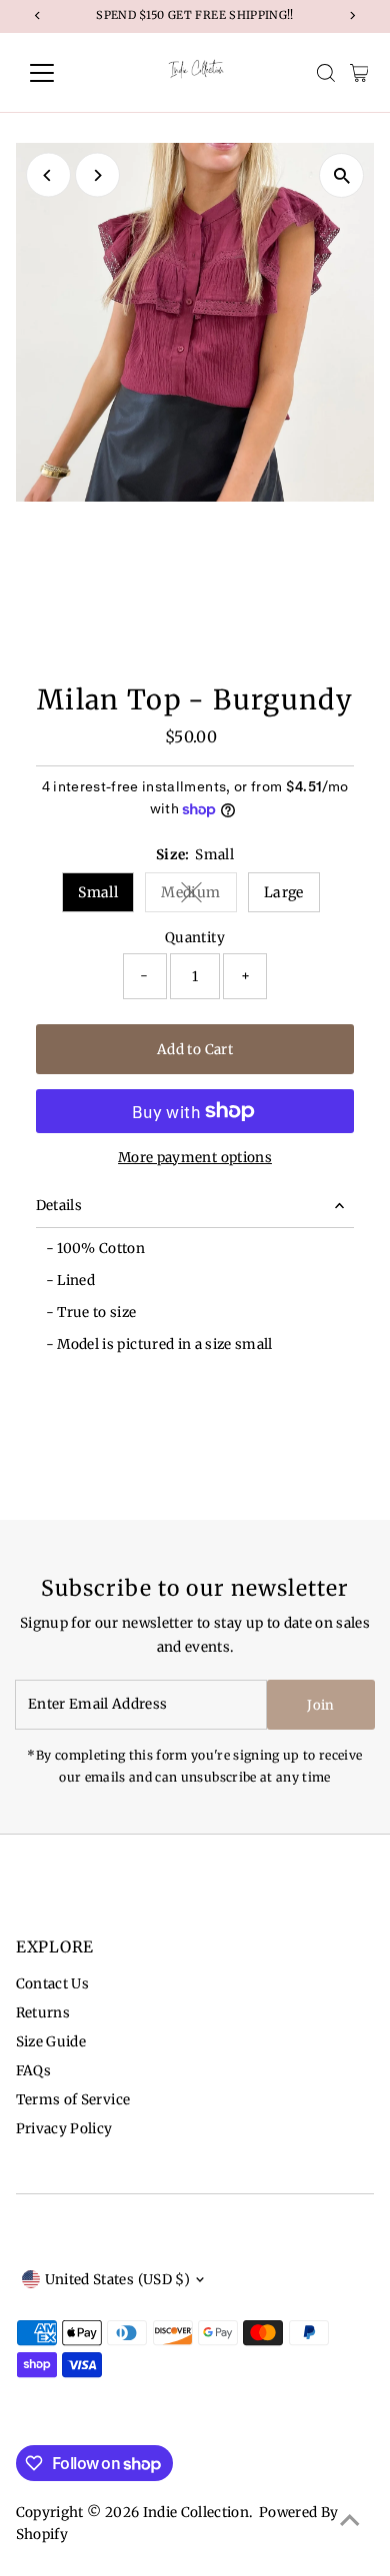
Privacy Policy (64, 2129)
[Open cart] (359, 73)
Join (320, 1705)
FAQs (33, 2071)
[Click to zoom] (341, 175)
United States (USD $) (117, 2280)
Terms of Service (73, 2100)
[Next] (97, 175)
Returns (43, 2013)
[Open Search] (326, 73)
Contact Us (52, 1984)
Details (59, 1206)
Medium (198, 896)
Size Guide (51, 2042)
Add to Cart (195, 1050)
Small (98, 892)
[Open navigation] (58, 73)
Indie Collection (196, 2513)
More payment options (195, 1158)
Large (284, 892)
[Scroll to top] (350, 2521)
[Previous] (48, 175)
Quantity (195, 938)
